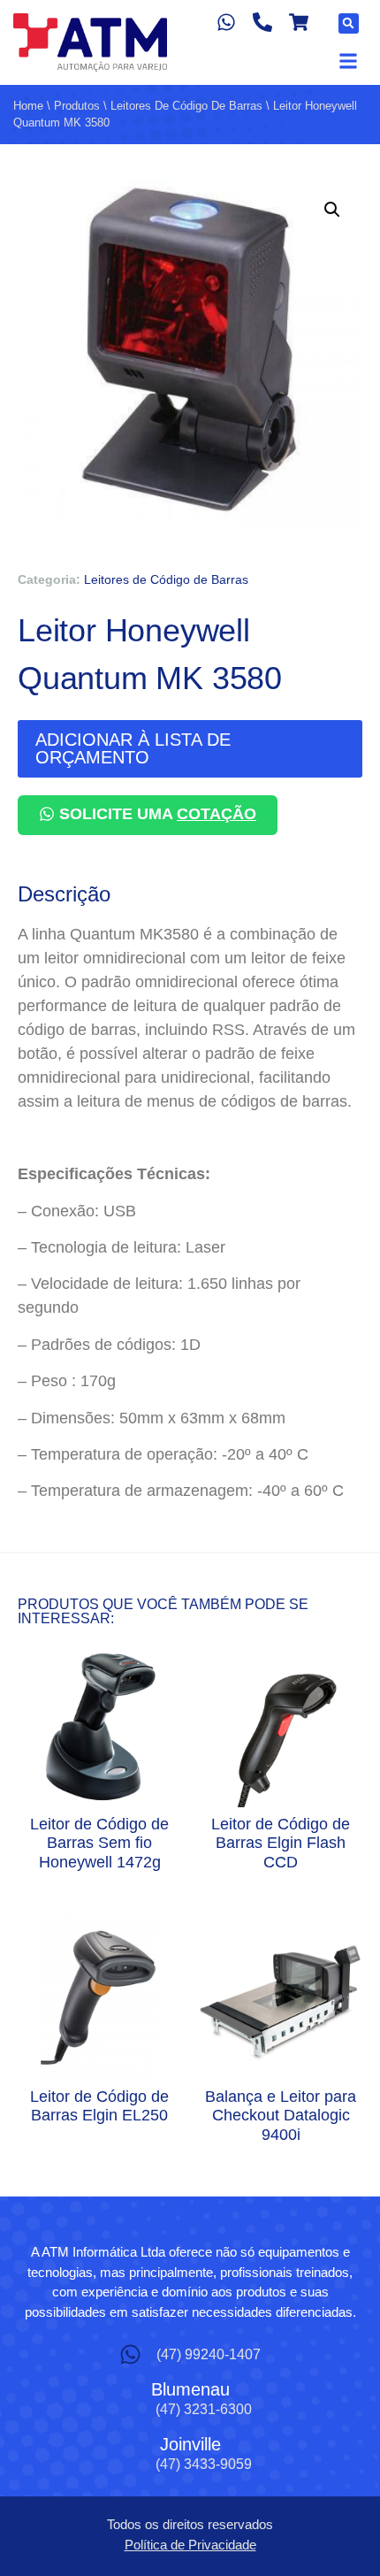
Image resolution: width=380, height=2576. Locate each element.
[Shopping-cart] (298, 23)
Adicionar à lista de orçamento (133, 748)
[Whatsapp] (227, 23)
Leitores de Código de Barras (186, 106)
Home (28, 106)
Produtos (77, 106)
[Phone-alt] (263, 23)
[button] (349, 23)
